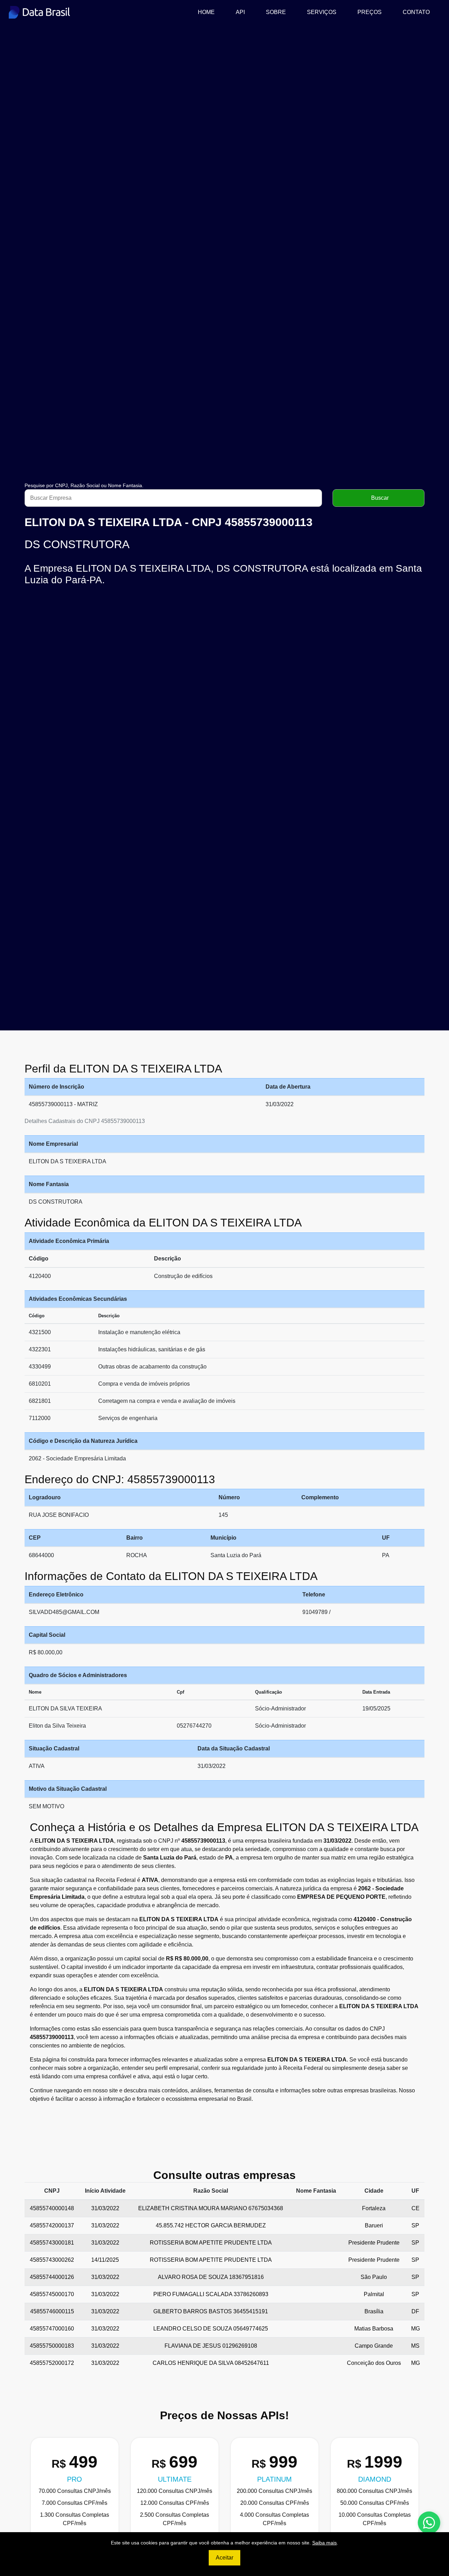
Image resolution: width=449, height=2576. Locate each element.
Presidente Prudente (374, 2243)
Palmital (374, 2294)
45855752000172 (52, 2363)
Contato (416, 12)
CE (416, 2208)
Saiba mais (324, 2543)
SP (415, 2225)
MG (416, 2329)
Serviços (322, 12)
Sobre (276, 12)
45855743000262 (52, 2260)
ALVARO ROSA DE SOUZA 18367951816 (211, 2277)
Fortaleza (374, 2208)
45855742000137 (52, 2225)
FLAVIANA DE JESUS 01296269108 (211, 2346)
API (240, 12)
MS (415, 2346)
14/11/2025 (105, 2260)
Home (209, 12)
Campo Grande (374, 2346)
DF (415, 2311)
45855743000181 (52, 2243)
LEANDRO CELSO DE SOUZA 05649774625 (211, 2329)
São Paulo (374, 2277)
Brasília (374, 2311)
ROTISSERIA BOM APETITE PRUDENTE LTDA (211, 2243)
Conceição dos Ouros (374, 2363)
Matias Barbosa (374, 2329)
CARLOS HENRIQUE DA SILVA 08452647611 (211, 2363)
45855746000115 (52, 2311)
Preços (370, 12)
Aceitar (224, 2558)
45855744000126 (52, 2277)
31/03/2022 (105, 2208)
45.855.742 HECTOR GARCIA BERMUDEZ (211, 2225)
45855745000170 (52, 2294)
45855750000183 (52, 2346)
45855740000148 (52, 2208)
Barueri (374, 2225)
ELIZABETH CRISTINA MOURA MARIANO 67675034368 (211, 2208)
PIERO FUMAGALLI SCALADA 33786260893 (211, 2294)
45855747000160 (52, 2329)
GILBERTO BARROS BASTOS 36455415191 (211, 2311)
